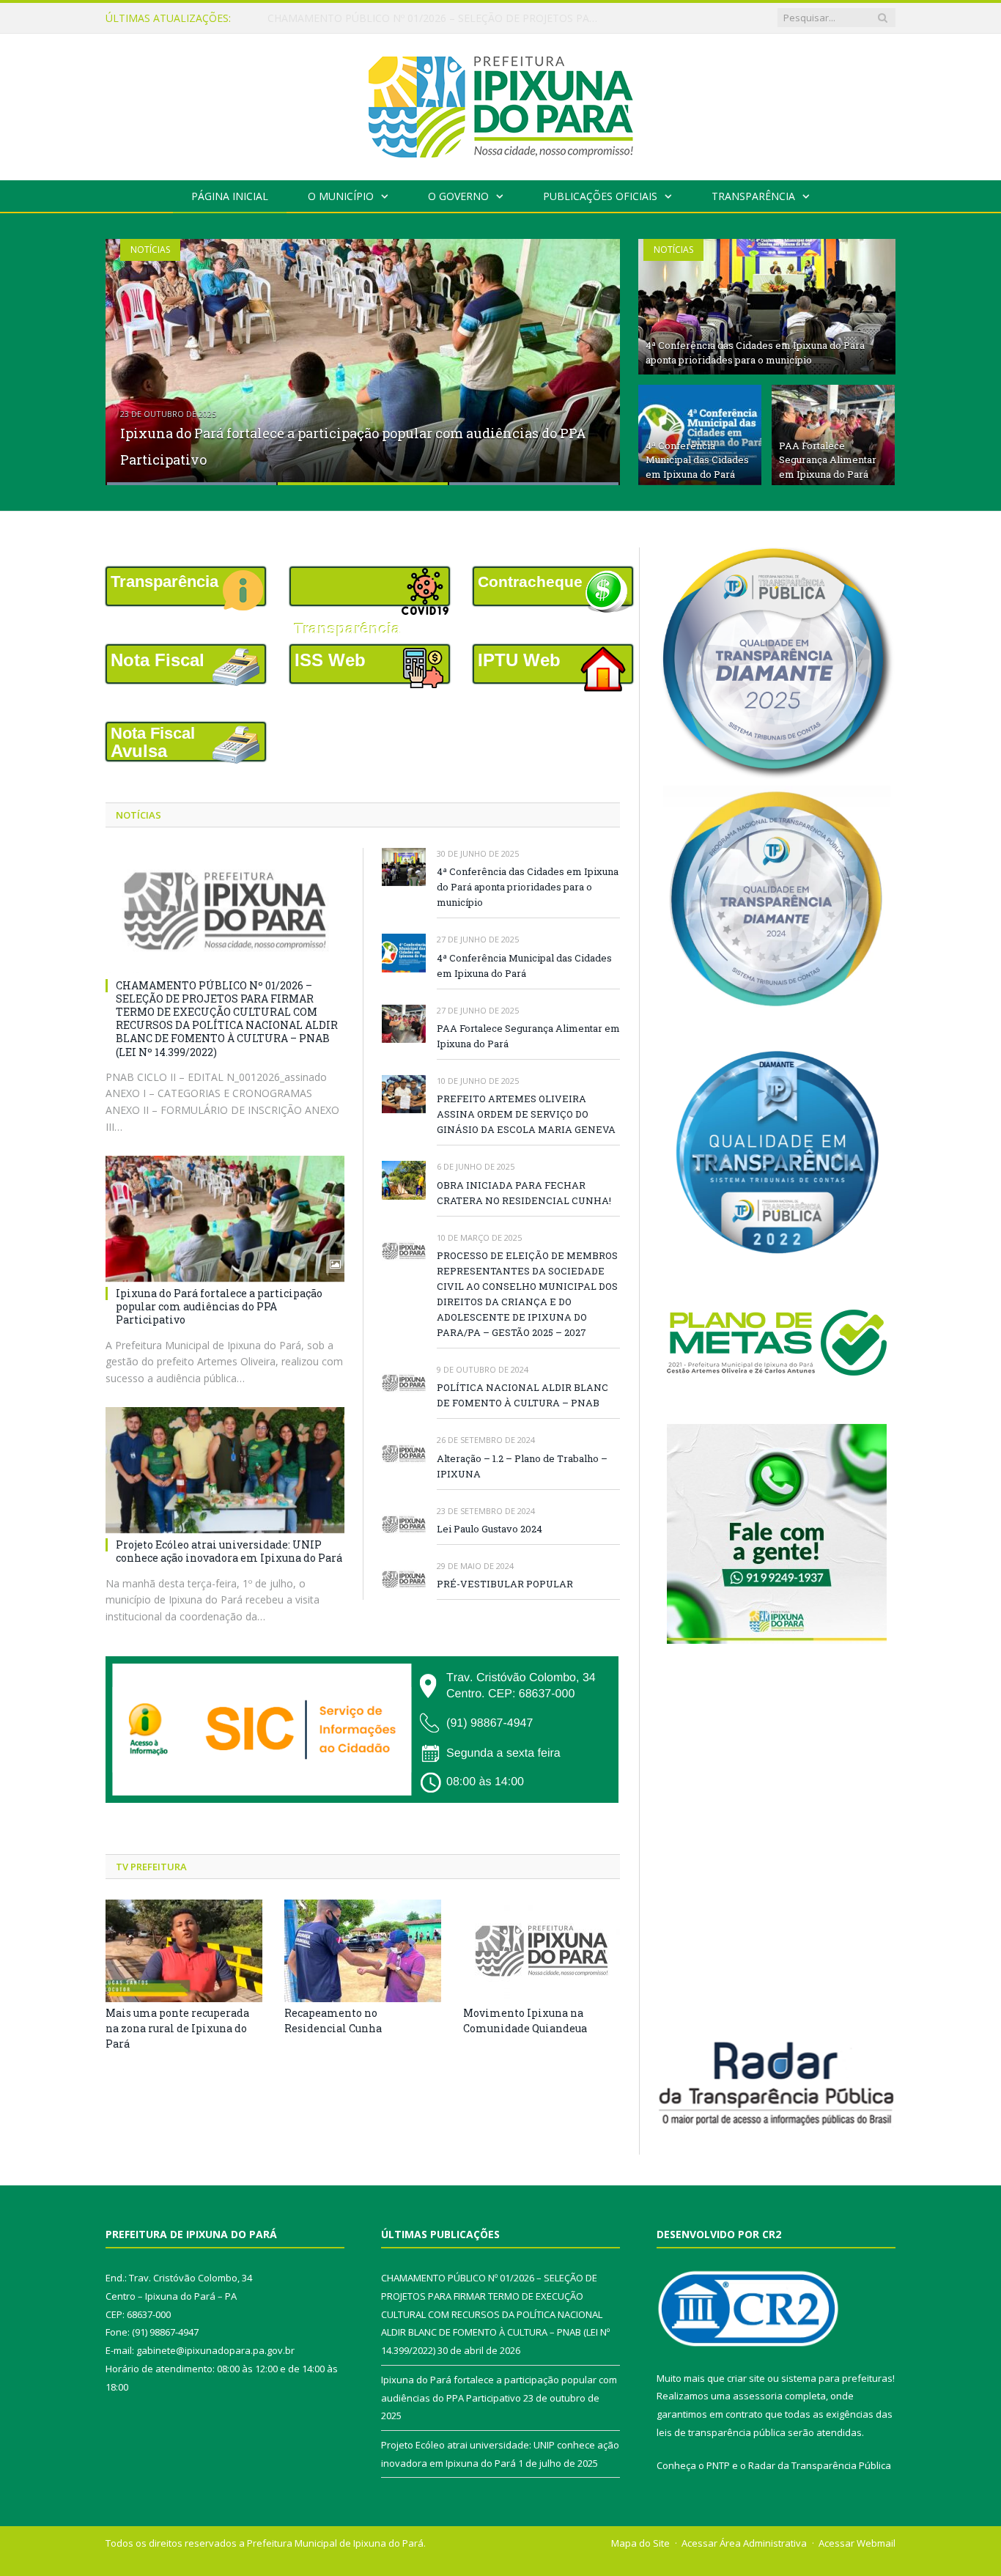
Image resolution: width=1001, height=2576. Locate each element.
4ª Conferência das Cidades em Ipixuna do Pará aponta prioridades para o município (755, 353)
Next (593, 353)
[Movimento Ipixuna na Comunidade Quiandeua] (542, 1951)
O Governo (458, 196)
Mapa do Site (640, 2543)
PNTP (718, 2465)
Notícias (150, 250)
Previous (132, 353)
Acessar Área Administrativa (744, 2543)
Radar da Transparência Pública (820, 2465)
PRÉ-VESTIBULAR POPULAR (505, 1584)
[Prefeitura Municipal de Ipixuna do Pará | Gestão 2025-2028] (500, 104)
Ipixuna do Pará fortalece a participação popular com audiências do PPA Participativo (436, 18)
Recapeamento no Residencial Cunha (333, 2020)
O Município (341, 196)
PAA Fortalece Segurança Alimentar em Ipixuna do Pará (828, 460)
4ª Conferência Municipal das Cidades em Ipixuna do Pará (697, 460)
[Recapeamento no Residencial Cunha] (363, 1951)
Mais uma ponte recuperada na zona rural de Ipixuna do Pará (177, 2028)
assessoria (758, 2396)
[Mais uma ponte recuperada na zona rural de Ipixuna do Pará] (184, 1951)
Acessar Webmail (857, 2543)
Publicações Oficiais (600, 196)
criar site (746, 2378)
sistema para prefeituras (837, 2378)
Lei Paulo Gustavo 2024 (490, 1529)
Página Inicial (230, 196)
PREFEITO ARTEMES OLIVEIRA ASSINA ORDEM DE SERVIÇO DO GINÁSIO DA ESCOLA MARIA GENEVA (526, 1114)
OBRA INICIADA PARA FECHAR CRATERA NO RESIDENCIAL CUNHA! (524, 1193)
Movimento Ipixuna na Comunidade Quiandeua (525, 2020)
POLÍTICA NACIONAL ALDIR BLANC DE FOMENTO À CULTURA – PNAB (522, 1395)
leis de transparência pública (721, 2432)
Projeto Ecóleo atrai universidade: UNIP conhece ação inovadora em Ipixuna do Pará (229, 1551)
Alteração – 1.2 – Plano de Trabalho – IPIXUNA (522, 1466)
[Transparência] (363, 586)
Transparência (753, 196)
